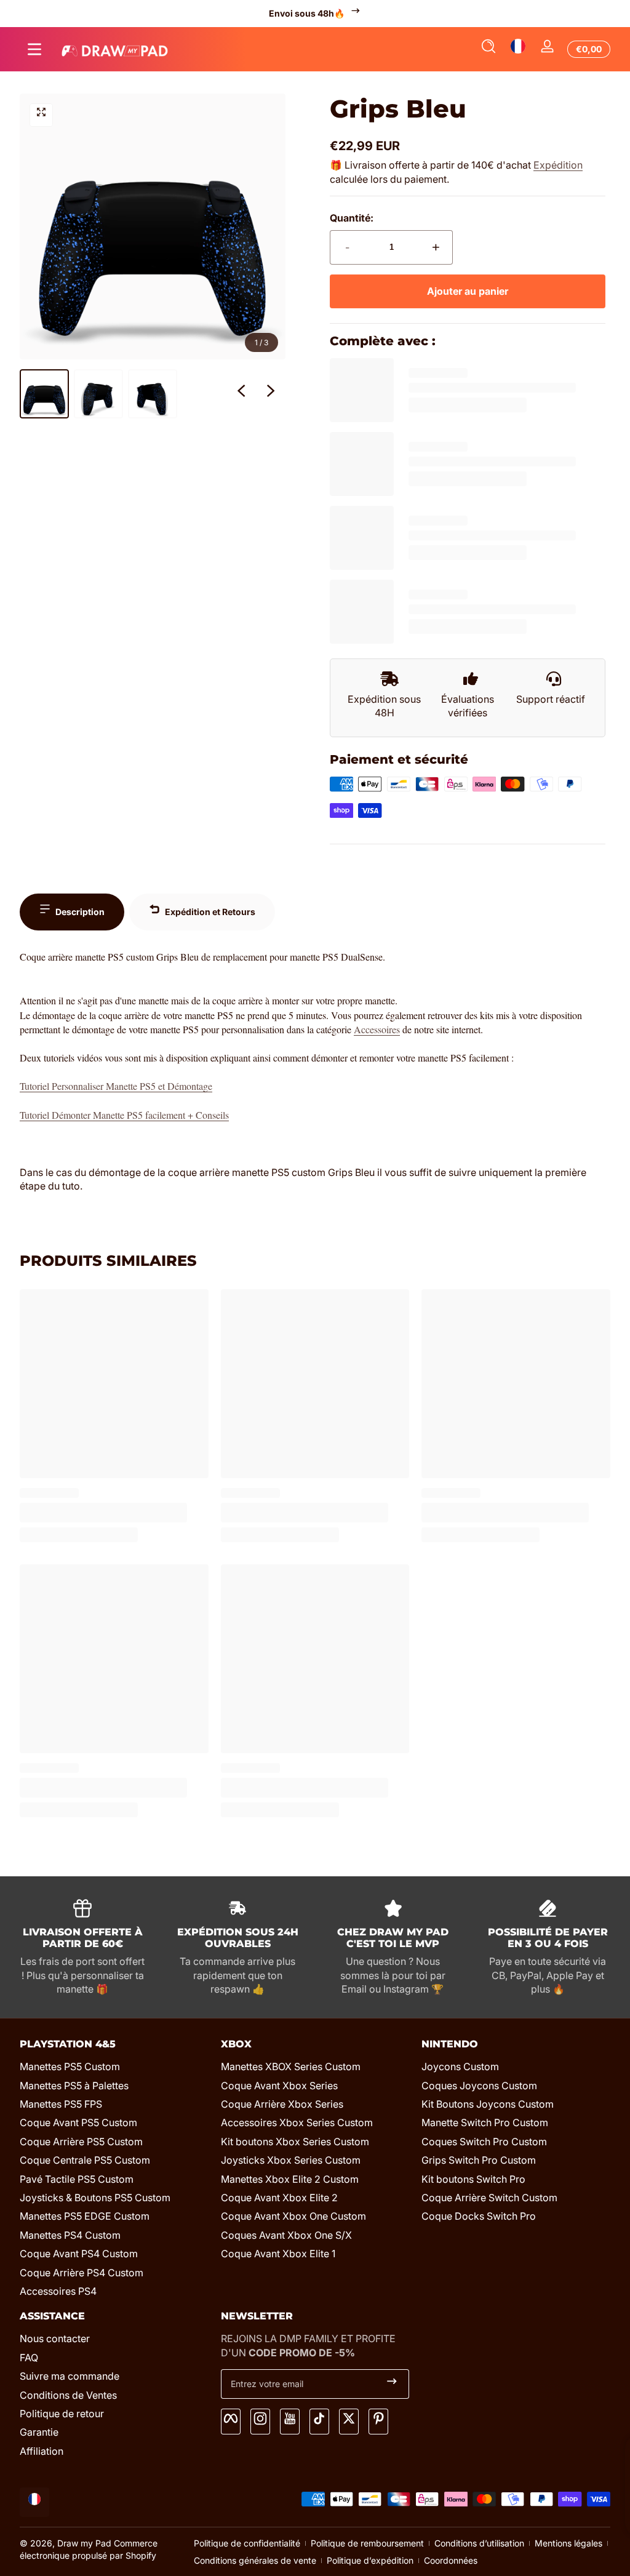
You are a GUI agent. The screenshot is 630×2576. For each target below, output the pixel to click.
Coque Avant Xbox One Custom (293, 2216)
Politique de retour (62, 2414)
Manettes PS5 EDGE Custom (85, 2216)
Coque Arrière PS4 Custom (82, 2273)
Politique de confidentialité (247, 2543)
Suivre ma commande (70, 2376)
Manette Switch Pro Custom (485, 2122)
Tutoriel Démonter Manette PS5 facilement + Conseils (124, 1115)
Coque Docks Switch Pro (479, 2216)
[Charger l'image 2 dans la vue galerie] (98, 394)
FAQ (29, 2358)
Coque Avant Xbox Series (279, 2086)
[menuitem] (114, 2066)
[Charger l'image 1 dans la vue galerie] (44, 394)
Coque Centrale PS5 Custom (85, 2160)
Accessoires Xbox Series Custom (297, 2122)
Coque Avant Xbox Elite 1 (278, 2254)
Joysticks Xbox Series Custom (291, 2160)
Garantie (39, 2432)
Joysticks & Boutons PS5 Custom (95, 2198)
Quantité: (352, 218)
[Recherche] (488, 49)
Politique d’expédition (370, 2560)
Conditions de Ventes (68, 2395)
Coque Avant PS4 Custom (79, 2254)
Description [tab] (80, 912)
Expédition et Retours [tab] (210, 912)
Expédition (558, 165)
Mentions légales (568, 2543)
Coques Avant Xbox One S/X (286, 2235)
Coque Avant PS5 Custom (78, 2122)
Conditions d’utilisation (479, 2543)
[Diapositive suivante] (271, 394)
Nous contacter (55, 2338)
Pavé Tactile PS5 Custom (77, 2179)
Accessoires (377, 1029)
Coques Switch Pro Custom (484, 2142)
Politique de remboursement (367, 2543)
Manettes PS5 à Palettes (74, 2086)
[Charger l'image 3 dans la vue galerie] (153, 394)
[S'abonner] (392, 2384)
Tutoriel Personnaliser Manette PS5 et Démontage (116, 1086)
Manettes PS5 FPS (61, 2104)
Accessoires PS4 (58, 2291)
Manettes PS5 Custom (70, 2066)
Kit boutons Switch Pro (473, 2179)
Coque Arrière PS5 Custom (81, 2142)
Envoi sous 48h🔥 (307, 13)
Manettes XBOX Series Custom (291, 2066)
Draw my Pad (84, 2543)
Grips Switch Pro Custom (479, 2160)
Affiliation (42, 2451)
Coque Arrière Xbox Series (282, 2104)
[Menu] (34, 49)
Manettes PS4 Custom (70, 2235)
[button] (488, 49)
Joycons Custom (460, 2066)
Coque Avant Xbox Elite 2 (279, 2198)
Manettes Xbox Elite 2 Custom (290, 2179)
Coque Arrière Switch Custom (489, 2198)
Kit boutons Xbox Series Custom (295, 2142)
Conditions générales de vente (255, 2560)
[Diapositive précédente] (241, 394)
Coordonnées (451, 2560)
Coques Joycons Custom (479, 2086)
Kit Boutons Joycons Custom (488, 2104)
